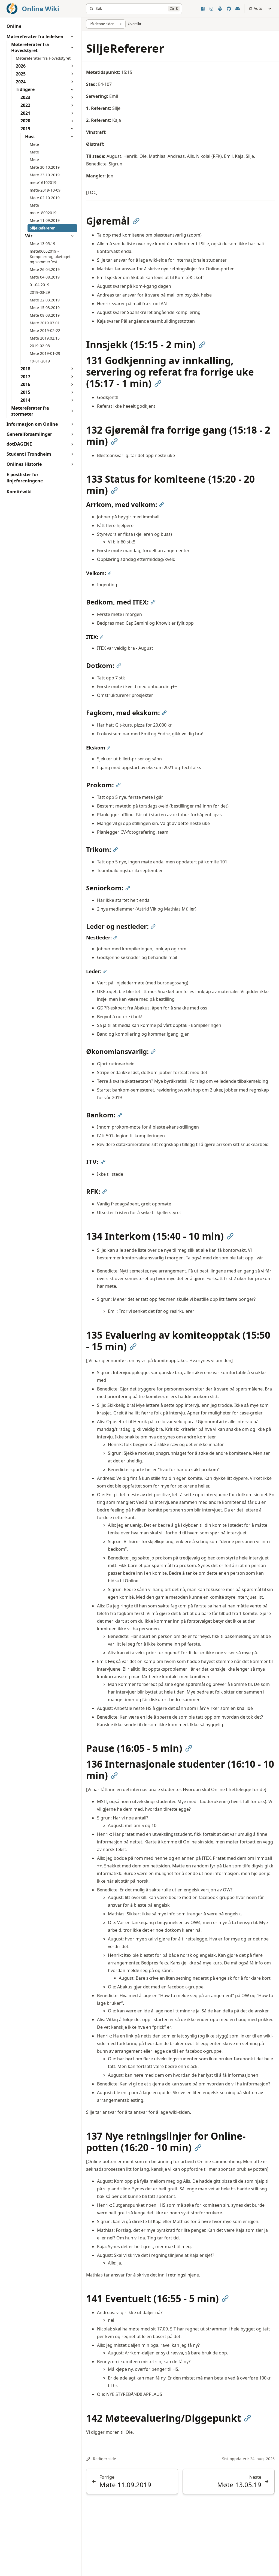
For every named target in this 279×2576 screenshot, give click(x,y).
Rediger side (104, 2459)
